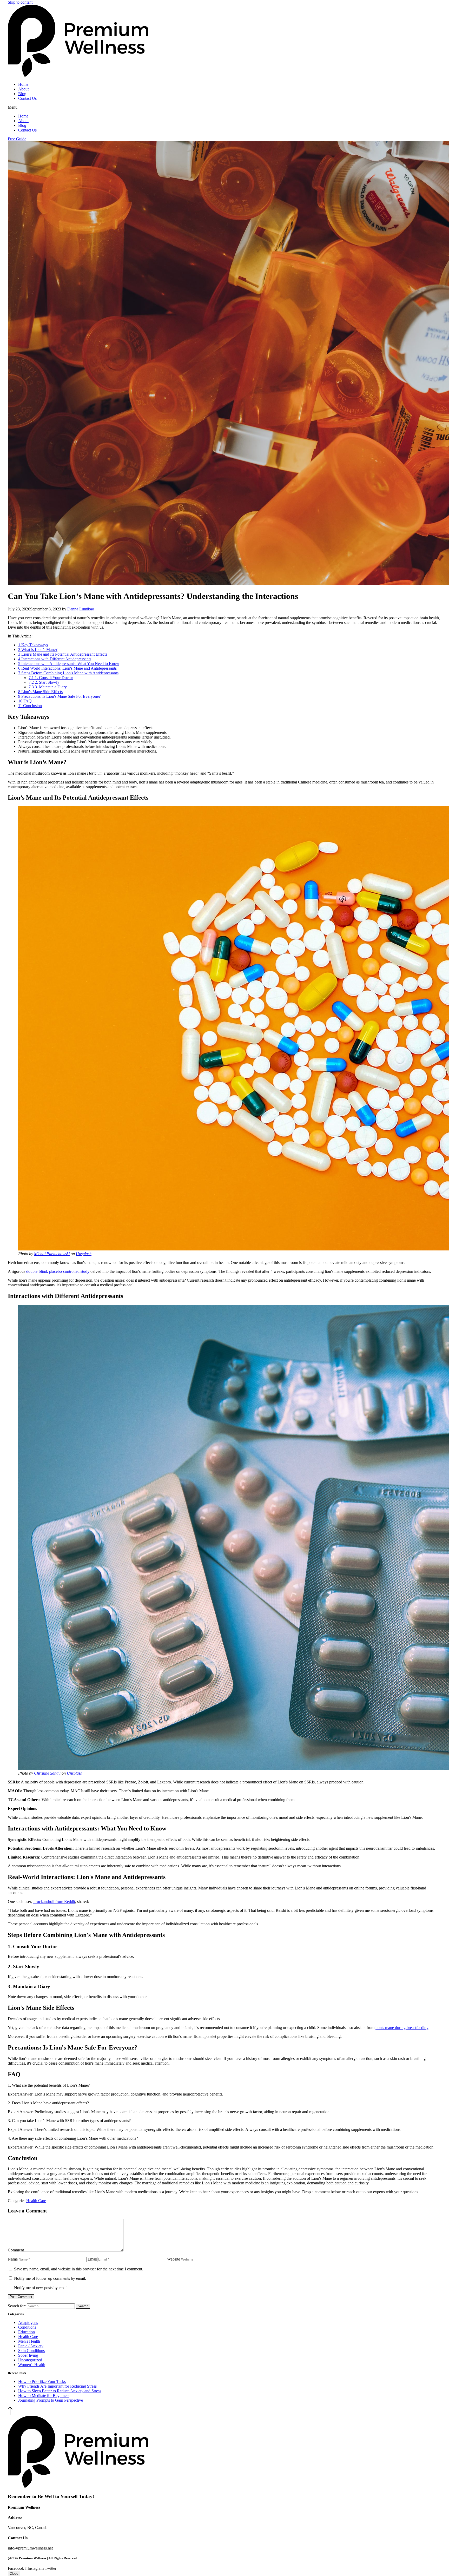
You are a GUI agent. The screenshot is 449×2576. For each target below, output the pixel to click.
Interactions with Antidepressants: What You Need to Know (69, 664)
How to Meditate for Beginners (44, 2396)
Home (23, 84)
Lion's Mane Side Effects (40, 692)
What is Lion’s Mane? (38, 650)
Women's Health (32, 2365)
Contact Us (27, 98)
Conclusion (30, 706)
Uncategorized (30, 2360)
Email (92, 2259)
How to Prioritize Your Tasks (42, 2381)
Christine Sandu (47, 1773)
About (23, 89)
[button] (224, 107)
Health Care (36, 2201)
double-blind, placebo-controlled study (58, 1271)
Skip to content (20, 2)
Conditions (27, 2327)
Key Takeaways (33, 645)
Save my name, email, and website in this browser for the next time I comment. (79, 2269)
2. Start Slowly (44, 682)
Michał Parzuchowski (52, 1254)
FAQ (25, 701)
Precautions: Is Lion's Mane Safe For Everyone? (59, 696)
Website (174, 2259)
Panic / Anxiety (31, 2346)
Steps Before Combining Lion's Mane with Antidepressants (68, 673)
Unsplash (84, 1254)
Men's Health (29, 2341)
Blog (22, 94)
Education (27, 2332)
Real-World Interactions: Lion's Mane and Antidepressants (67, 668)
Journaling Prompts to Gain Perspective (51, 2400)
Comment (16, 2250)
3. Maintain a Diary (48, 687)
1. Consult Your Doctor (51, 678)
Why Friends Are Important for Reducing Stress (57, 2386)
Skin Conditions (31, 2351)
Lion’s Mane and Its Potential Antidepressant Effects (63, 654)
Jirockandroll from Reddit (54, 1902)
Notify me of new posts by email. (41, 2288)
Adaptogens (28, 2323)
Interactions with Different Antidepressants (55, 659)
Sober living (28, 2355)
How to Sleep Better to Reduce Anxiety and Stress (60, 2391)
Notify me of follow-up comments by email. (50, 2278)
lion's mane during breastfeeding (402, 2028)
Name (13, 2259)
